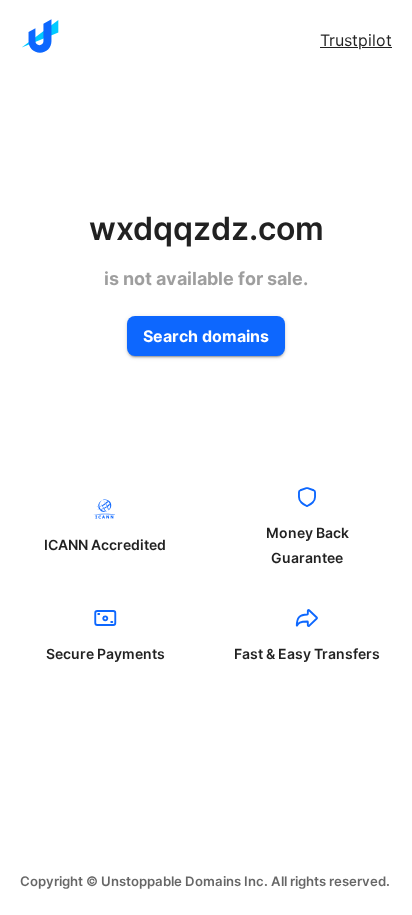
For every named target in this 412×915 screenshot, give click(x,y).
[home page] (40, 36)
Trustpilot (356, 40)
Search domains (206, 336)
